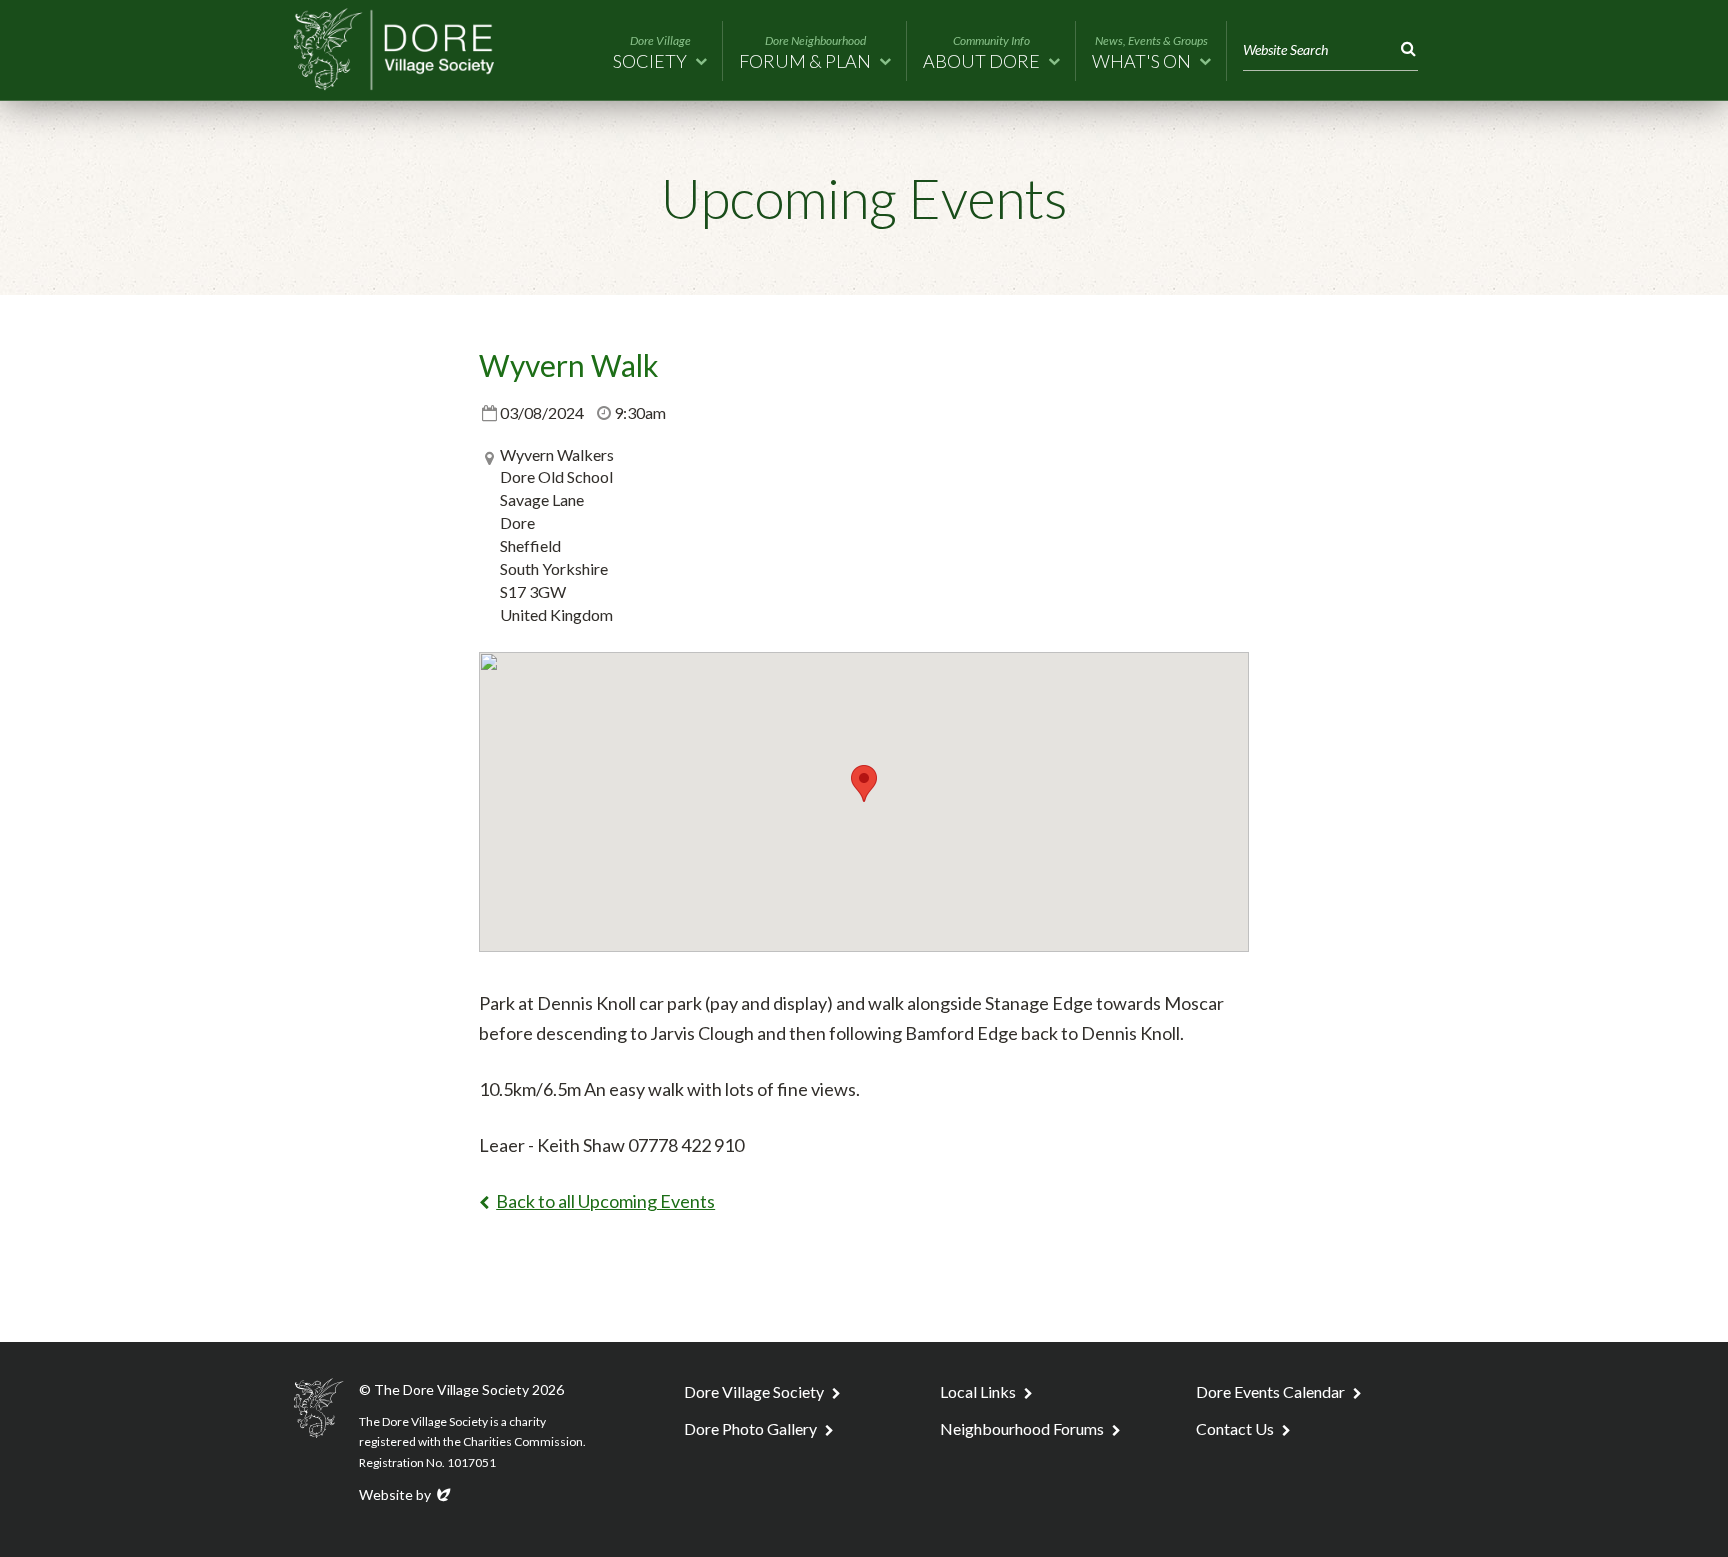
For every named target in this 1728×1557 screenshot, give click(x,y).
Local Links (978, 1391)
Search (1404, 49)
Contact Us (1235, 1428)
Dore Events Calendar (1270, 1391)
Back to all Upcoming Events (605, 1201)
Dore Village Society (754, 1391)
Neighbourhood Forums (1022, 1428)
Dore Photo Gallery (750, 1428)
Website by (406, 1494)
